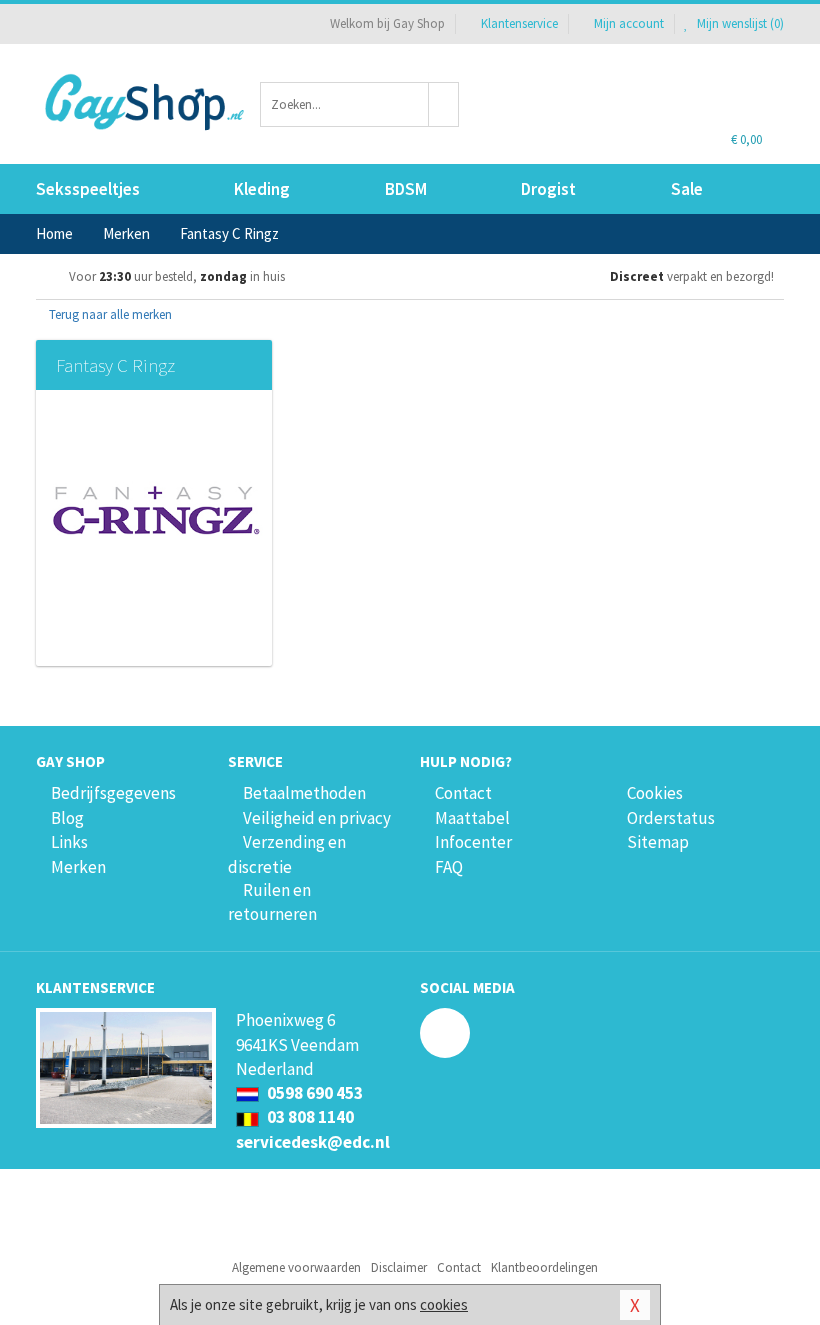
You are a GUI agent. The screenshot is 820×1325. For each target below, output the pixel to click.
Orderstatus (671, 818)
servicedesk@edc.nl (313, 1142)
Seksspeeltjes (88, 189)
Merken (78, 867)
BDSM (406, 189)
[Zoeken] (444, 104)
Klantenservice (519, 23)
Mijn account (629, 23)
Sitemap (658, 842)
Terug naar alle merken (109, 314)
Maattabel (472, 818)
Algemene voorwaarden (296, 1267)
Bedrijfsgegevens (113, 793)
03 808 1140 (309, 1117)
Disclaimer (399, 1267)
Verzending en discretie (287, 854)
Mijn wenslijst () (739, 23)
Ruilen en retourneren (272, 902)
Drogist (548, 189)
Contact (463, 793)
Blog (67, 818)
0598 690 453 (313, 1093)
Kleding (262, 189)
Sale (687, 189)
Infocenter (473, 842)
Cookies (655, 793)
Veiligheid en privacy (317, 818)
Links (69, 842)
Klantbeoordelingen (544, 1267)
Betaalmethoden (304, 793)
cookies (444, 1304)
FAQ (449, 867)
